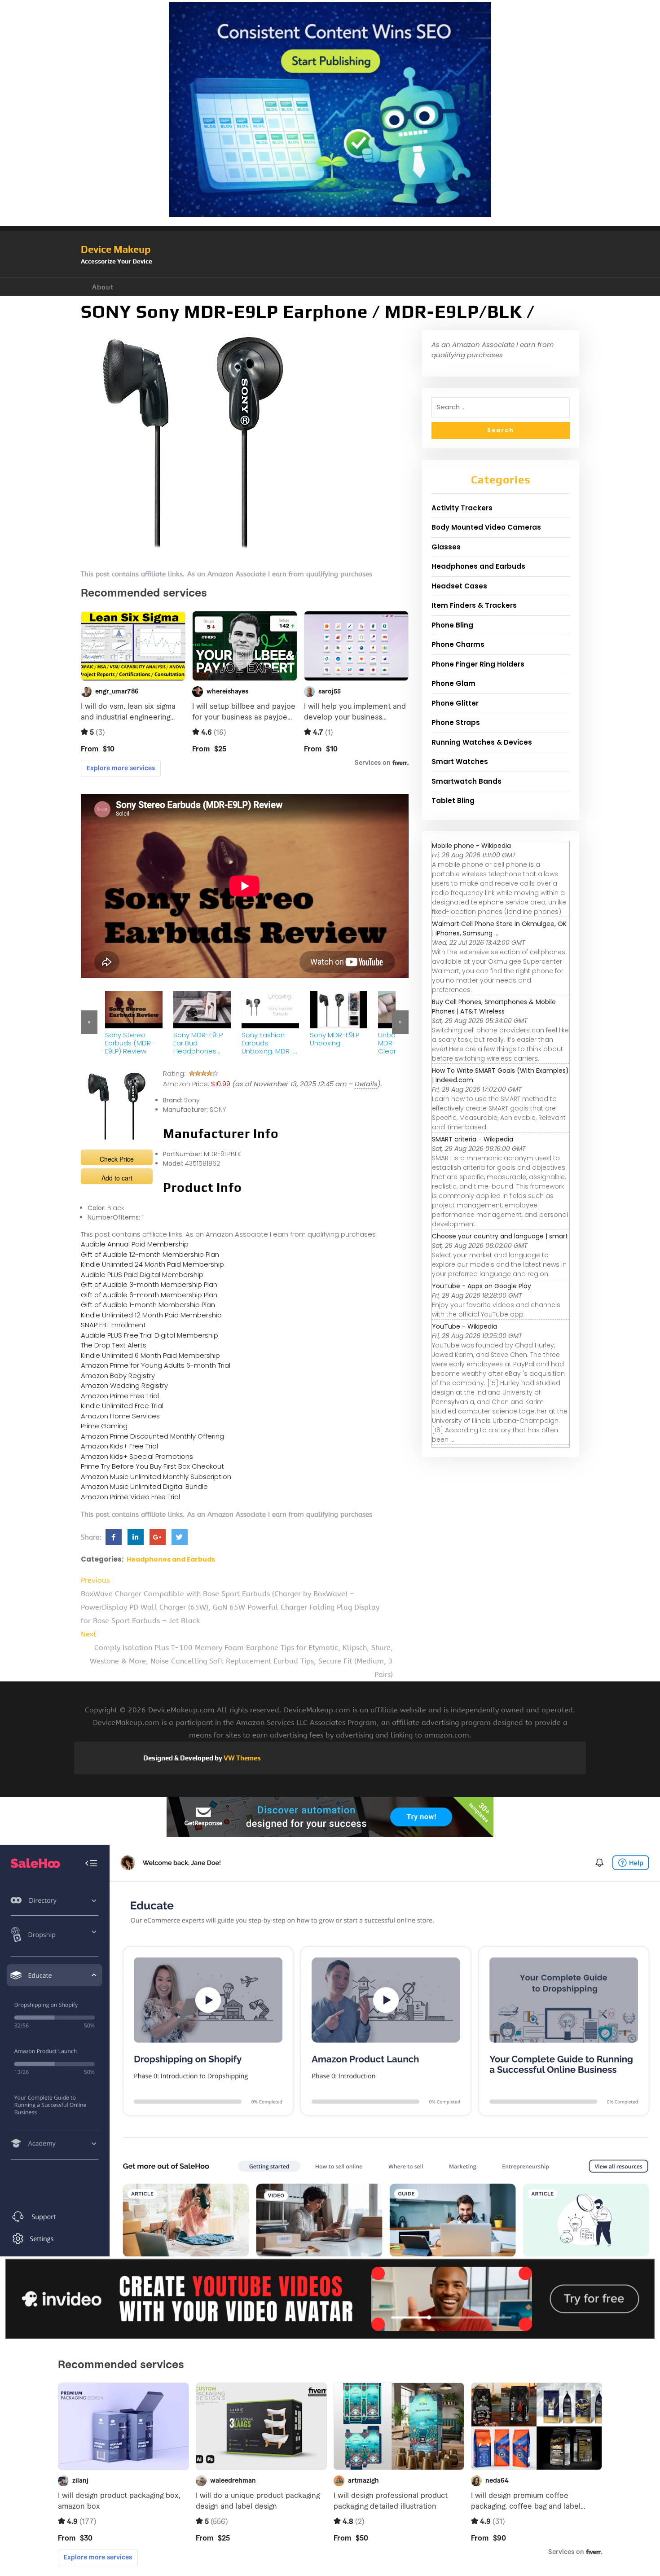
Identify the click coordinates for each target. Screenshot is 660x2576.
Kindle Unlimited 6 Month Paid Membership (150, 1355)
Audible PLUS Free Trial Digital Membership (150, 1335)
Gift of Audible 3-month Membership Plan (149, 1284)
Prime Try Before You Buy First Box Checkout (152, 1466)
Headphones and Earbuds (171, 1559)
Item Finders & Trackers (474, 605)
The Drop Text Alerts (114, 1345)
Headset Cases (459, 586)
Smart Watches (460, 761)
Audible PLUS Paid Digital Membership (142, 1275)
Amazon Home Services (120, 1416)
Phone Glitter (455, 703)
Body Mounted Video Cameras (486, 527)
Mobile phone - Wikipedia (471, 846)
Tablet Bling (453, 801)
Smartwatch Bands (466, 781)
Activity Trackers (462, 508)
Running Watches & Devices (482, 742)
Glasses (446, 547)
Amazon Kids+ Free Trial (119, 1446)
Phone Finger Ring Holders (478, 664)
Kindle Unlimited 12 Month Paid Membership (151, 1315)
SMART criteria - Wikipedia (473, 1139)
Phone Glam (453, 683)
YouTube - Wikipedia (464, 1326)
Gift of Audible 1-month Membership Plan (148, 1305)
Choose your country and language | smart (500, 1236)
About (103, 287)
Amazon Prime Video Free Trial (130, 1497)
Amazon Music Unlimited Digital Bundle (144, 1486)
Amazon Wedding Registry (124, 1385)
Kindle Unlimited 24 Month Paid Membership (152, 1264)
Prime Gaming (104, 1426)
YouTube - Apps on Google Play (482, 1286)
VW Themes (242, 1758)
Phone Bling (452, 625)
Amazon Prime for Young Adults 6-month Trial (156, 1365)
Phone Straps (456, 722)
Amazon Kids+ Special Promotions (137, 1456)
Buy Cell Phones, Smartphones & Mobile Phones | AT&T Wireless (494, 1007)
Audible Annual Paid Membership (135, 1244)
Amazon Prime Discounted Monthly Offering (152, 1436)
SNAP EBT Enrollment (113, 1325)
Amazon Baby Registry (118, 1376)
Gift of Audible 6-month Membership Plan (149, 1295)
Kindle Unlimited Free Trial (122, 1406)
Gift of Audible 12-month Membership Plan (150, 1254)
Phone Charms (458, 644)
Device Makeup (116, 249)
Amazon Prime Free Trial (120, 1396)
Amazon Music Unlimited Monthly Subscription (156, 1477)
